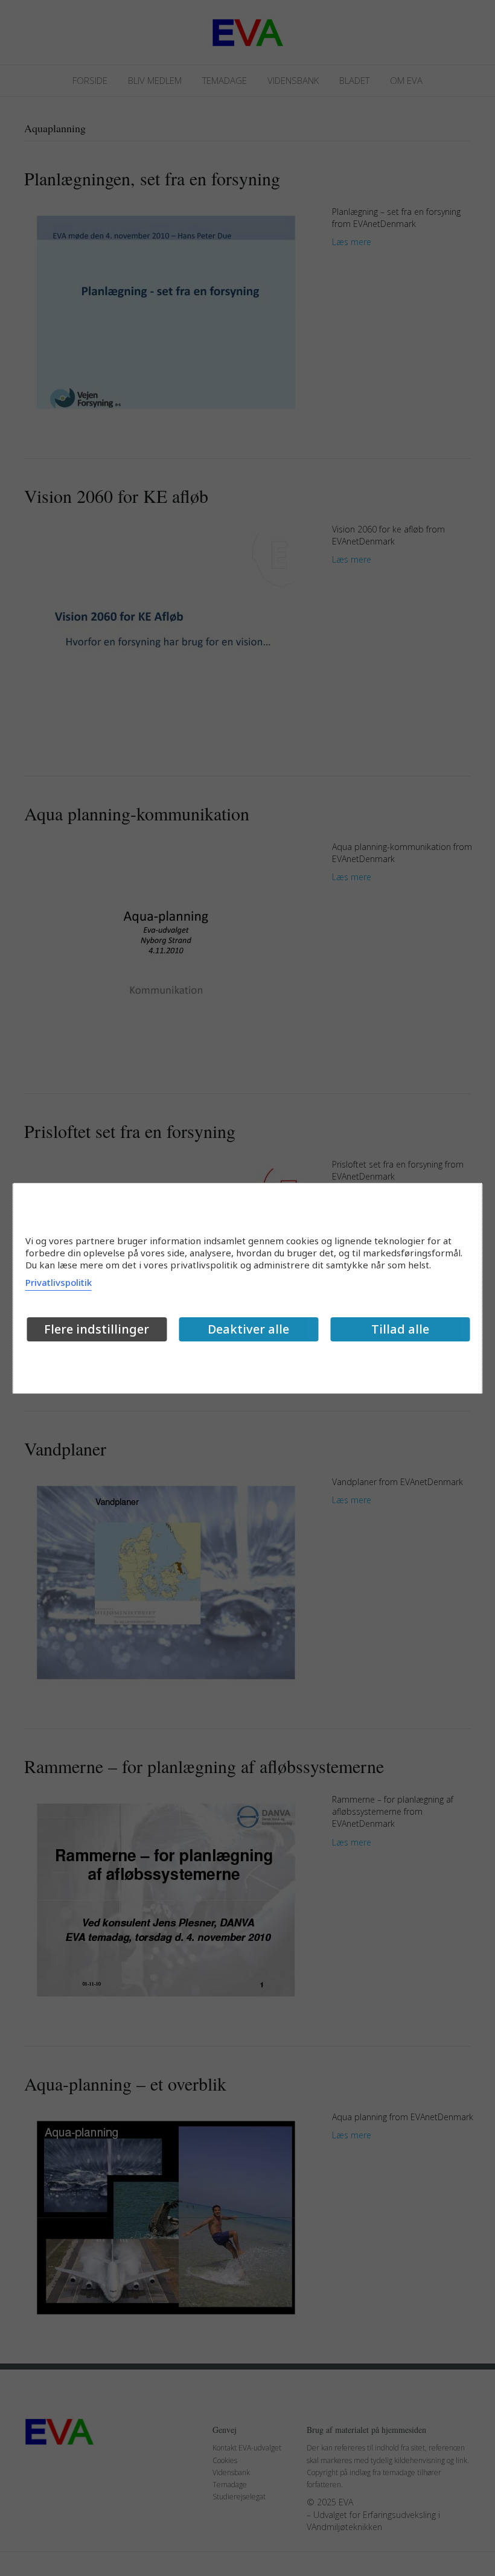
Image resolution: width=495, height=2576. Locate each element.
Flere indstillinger (97, 1329)
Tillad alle (400, 1329)
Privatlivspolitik (59, 1282)
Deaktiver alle (248, 1329)
